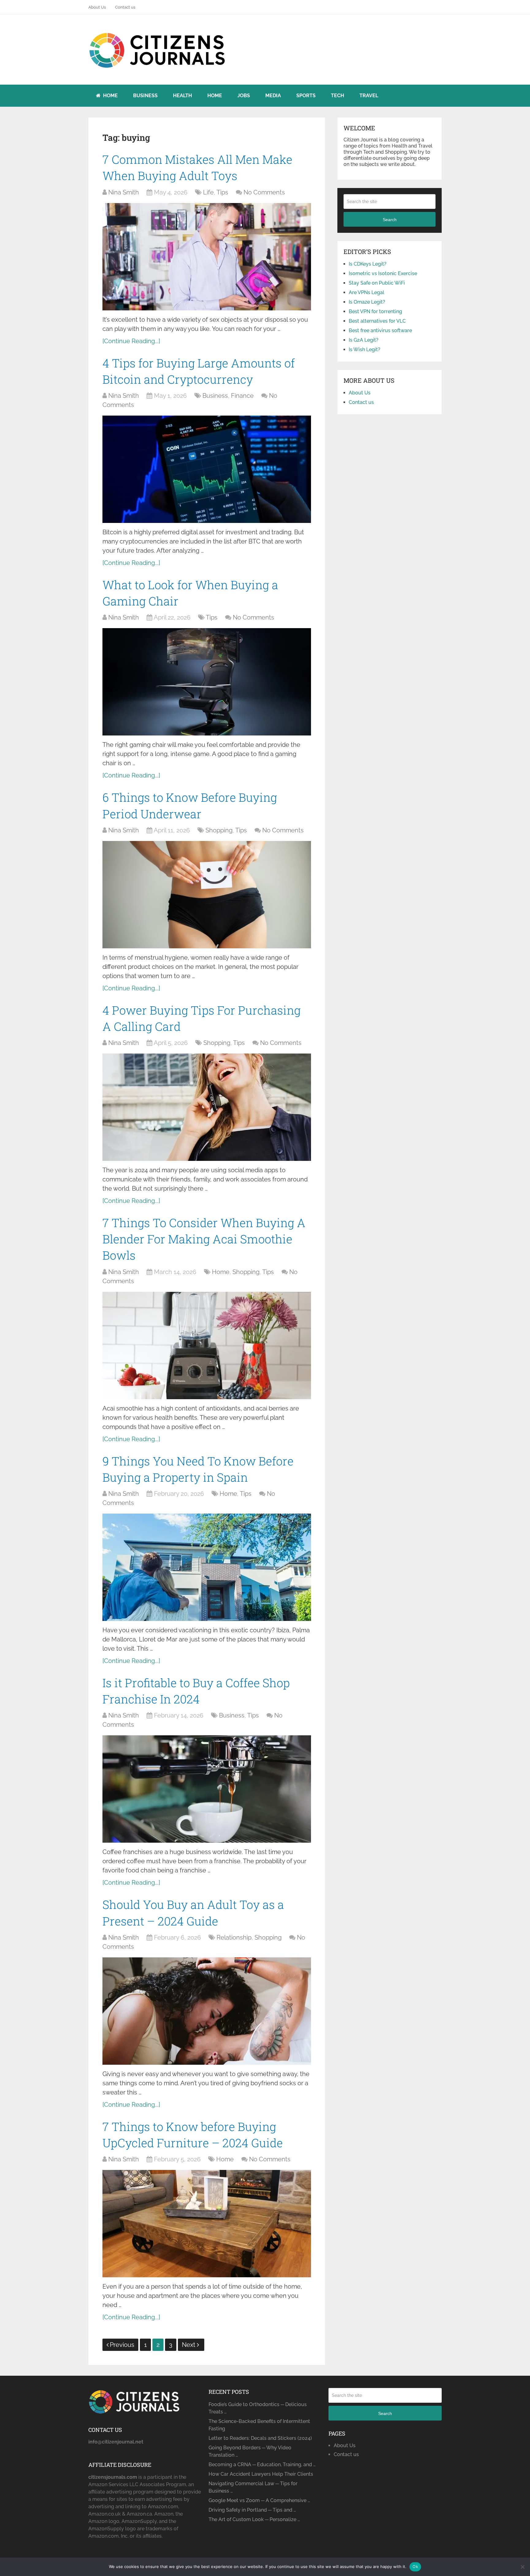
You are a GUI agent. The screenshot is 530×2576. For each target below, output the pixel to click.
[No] (522, 2567)
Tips (222, 192)
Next (189, 2345)
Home (110, 96)
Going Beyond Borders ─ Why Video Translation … (250, 2451)
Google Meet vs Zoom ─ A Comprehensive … (259, 2500)
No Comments (264, 192)
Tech (338, 96)
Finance (242, 396)
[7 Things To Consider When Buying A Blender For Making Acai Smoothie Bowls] (207, 1346)
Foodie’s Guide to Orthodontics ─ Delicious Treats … (258, 2408)
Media (273, 96)
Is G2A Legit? (364, 340)
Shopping (219, 830)
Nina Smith (124, 192)
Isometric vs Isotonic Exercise (383, 273)
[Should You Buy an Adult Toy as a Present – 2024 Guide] (207, 2011)
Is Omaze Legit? (367, 302)
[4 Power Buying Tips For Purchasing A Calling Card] (207, 1107)
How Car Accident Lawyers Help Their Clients (261, 2474)
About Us (97, 7)
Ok (415, 2566)
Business (145, 96)
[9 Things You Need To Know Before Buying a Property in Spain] (207, 1567)
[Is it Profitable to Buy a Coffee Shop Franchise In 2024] (207, 1789)
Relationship (234, 1937)
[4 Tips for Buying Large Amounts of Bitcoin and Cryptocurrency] (207, 469)
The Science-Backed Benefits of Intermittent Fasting (259, 2425)
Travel (369, 96)
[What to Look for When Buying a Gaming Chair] (207, 682)
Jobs (244, 96)
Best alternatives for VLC (377, 321)
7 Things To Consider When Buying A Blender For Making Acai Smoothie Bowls (204, 1239)
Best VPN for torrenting (375, 311)
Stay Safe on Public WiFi (377, 283)
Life (208, 192)
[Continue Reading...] (131, 341)
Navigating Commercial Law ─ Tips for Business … (253, 2487)
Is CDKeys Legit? (368, 264)
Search (390, 220)
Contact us (125, 7)
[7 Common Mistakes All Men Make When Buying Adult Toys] (207, 257)
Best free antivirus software (380, 330)
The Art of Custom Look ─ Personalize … (254, 2519)
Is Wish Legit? (365, 349)
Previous (122, 2345)
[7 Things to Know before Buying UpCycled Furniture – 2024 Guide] (207, 2224)
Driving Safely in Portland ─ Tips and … (252, 2510)
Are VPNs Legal (367, 292)
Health (182, 96)
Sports (306, 96)
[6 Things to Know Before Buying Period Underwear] (207, 895)
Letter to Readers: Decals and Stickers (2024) (260, 2438)
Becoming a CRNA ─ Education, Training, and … (262, 2465)
